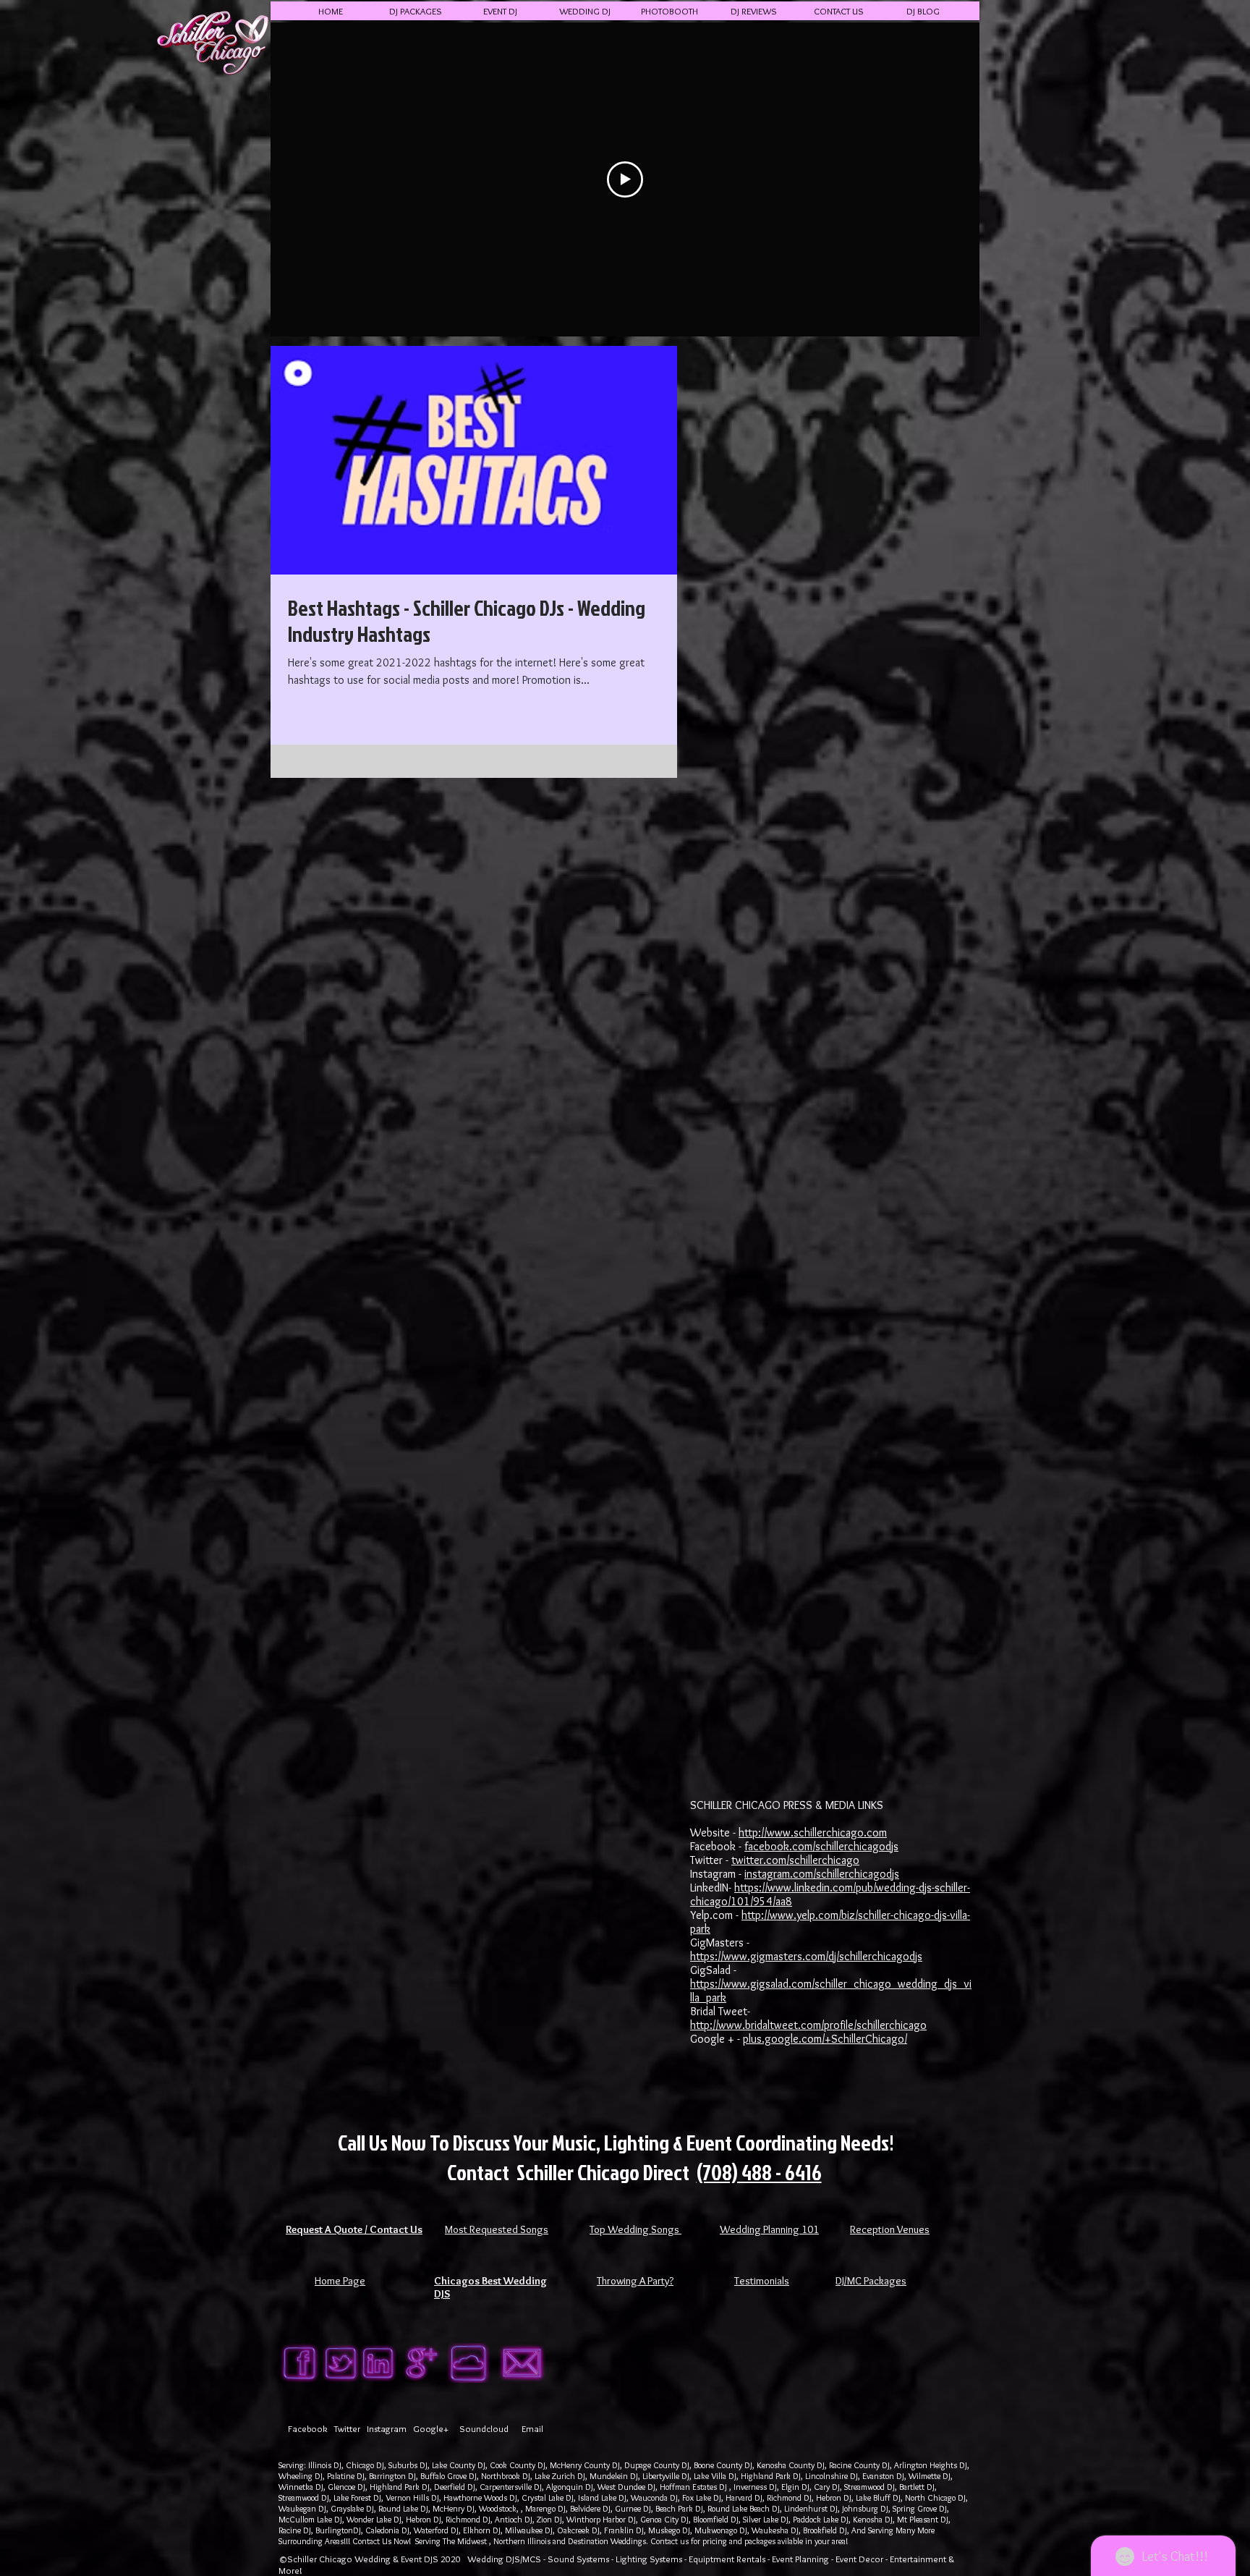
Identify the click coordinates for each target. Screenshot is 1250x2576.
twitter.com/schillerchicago (795, 1860)
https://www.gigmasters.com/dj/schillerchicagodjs (806, 1956)
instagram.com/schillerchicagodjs (822, 1874)
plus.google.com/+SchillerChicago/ (825, 2039)
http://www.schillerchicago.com (813, 1833)
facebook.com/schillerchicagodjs (821, 1846)
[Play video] (625, 179)
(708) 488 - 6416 (759, 2172)
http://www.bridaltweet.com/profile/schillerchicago (808, 2025)
